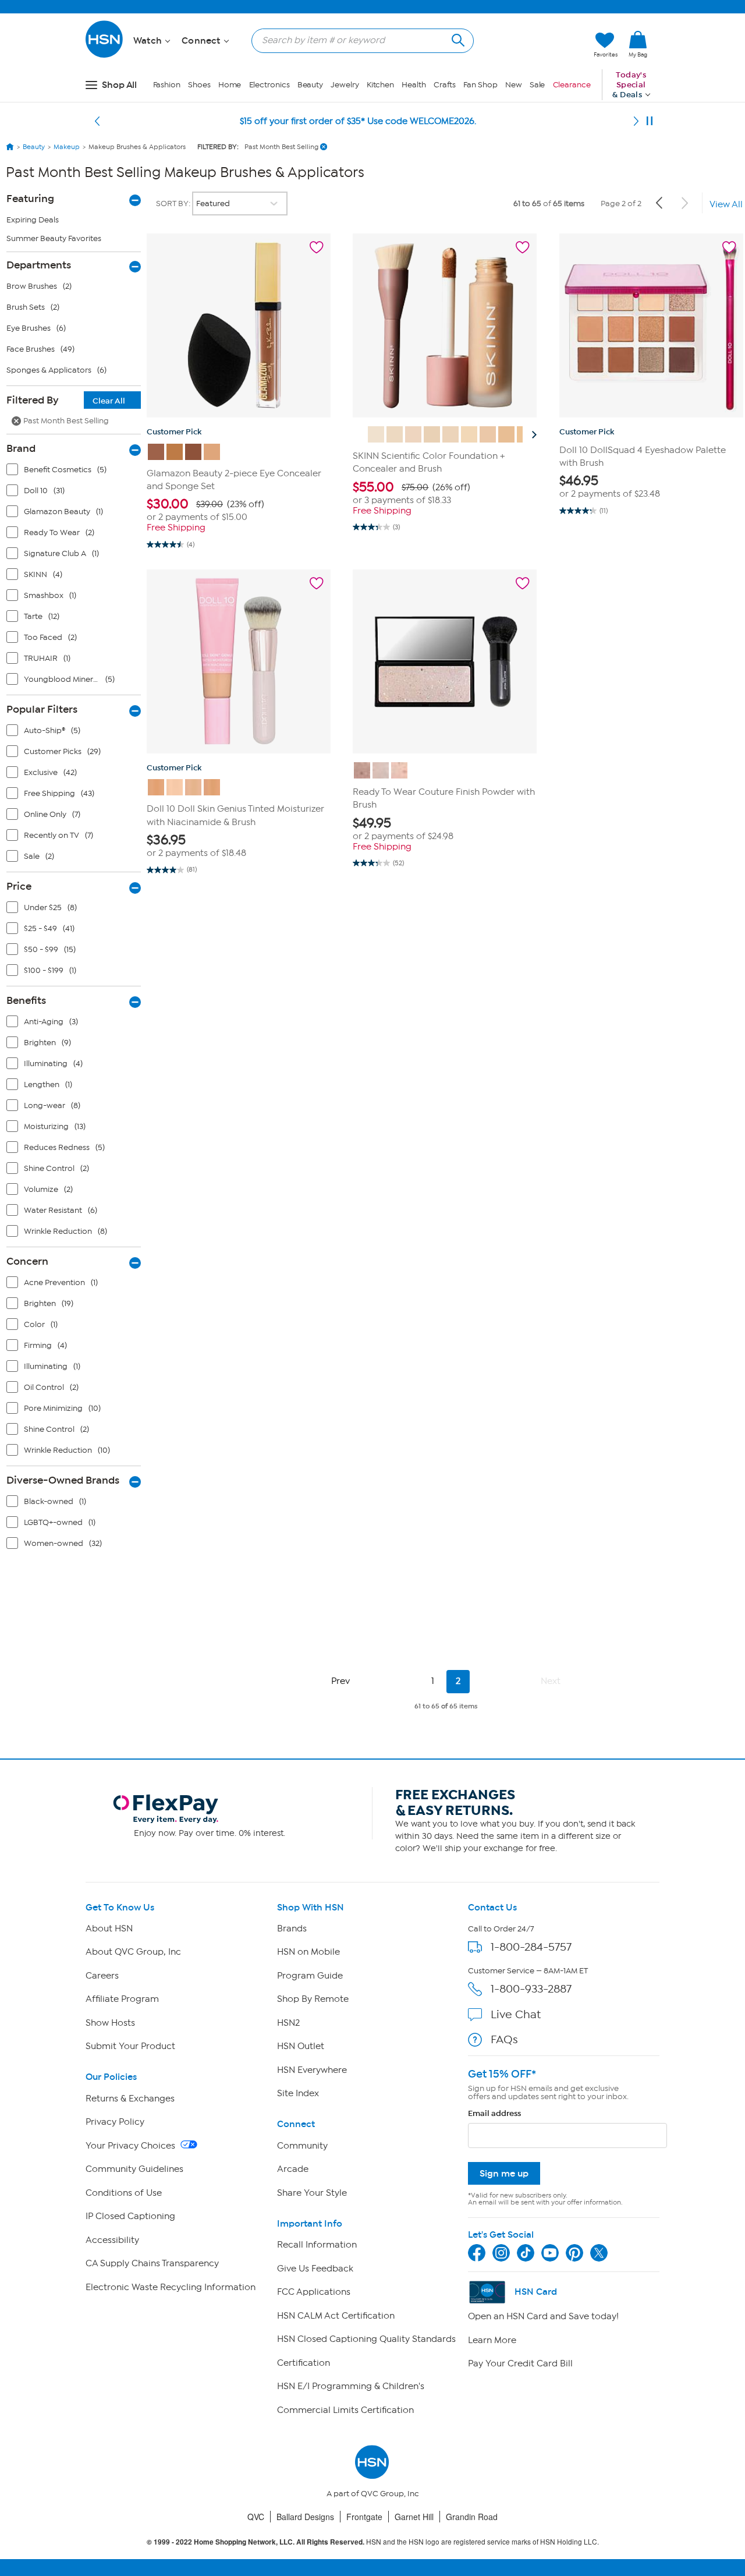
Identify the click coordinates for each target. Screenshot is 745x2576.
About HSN (109, 1929)
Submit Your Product (130, 2046)
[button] (530, 45)
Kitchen (380, 85)
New (514, 85)
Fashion (167, 85)
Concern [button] (27, 1261)
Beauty (310, 85)
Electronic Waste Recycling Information (171, 2287)
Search (457, 39)
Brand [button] (21, 448)
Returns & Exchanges (130, 2099)
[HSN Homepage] (10, 147)
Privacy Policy (115, 2122)
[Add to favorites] (317, 247)
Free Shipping (176, 528)
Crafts (445, 85)
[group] (239, 510)
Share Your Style (312, 2193)
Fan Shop (480, 85)
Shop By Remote (313, 1999)
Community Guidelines (134, 2169)
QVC (256, 2517)
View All (726, 204)
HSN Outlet (301, 2046)
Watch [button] (149, 41)
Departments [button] (39, 265)
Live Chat (516, 2014)
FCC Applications (314, 2292)
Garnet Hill (414, 2517)
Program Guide (310, 1976)
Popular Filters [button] (42, 709)
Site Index (298, 2093)
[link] (638, 45)
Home (230, 85)
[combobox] (358, 40)
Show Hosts (110, 2023)
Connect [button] (202, 41)
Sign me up (504, 2173)
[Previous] (97, 121)
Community (302, 2146)
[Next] (636, 121)
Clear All (109, 401)
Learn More (492, 2340)
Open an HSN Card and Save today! (543, 2316)
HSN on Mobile (308, 1952)
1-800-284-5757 (531, 1947)
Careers (102, 1976)
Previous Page (660, 203)
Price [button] (19, 886)
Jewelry (345, 85)
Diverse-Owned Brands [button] (63, 1480)
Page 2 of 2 (621, 204)
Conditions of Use (124, 2193)
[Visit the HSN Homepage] (105, 56)
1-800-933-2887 (531, 1989)
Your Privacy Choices (132, 2146)
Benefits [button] (26, 1000)
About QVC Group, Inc (133, 1952)
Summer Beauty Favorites (54, 238)
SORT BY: (174, 204)
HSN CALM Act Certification (336, 2316)
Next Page (684, 203)
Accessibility (112, 2240)
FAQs (504, 2039)
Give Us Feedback (315, 2269)
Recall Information (317, 2245)
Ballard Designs (305, 2517)
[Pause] (650, 121)
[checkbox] (76, 472)
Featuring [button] (30, 199)
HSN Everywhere (312, 2070)
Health (414, 85)
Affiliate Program (122, 1999)
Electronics (269, 85)
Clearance (572, 85)
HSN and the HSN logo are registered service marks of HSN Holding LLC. (373, 2542)
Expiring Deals (33, 220)
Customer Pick (174, 432)
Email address (494, 2113)
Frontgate (364, 2517)
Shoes (199, 85)
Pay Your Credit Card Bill (520, 2363)
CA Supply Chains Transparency (152, 2263)
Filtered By (66, 400)
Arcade (293, 2169)
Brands (292, 1929)
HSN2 (288, 2023)
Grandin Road (472, 2517)
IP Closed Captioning (130, 2216)
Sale (538, 85)
